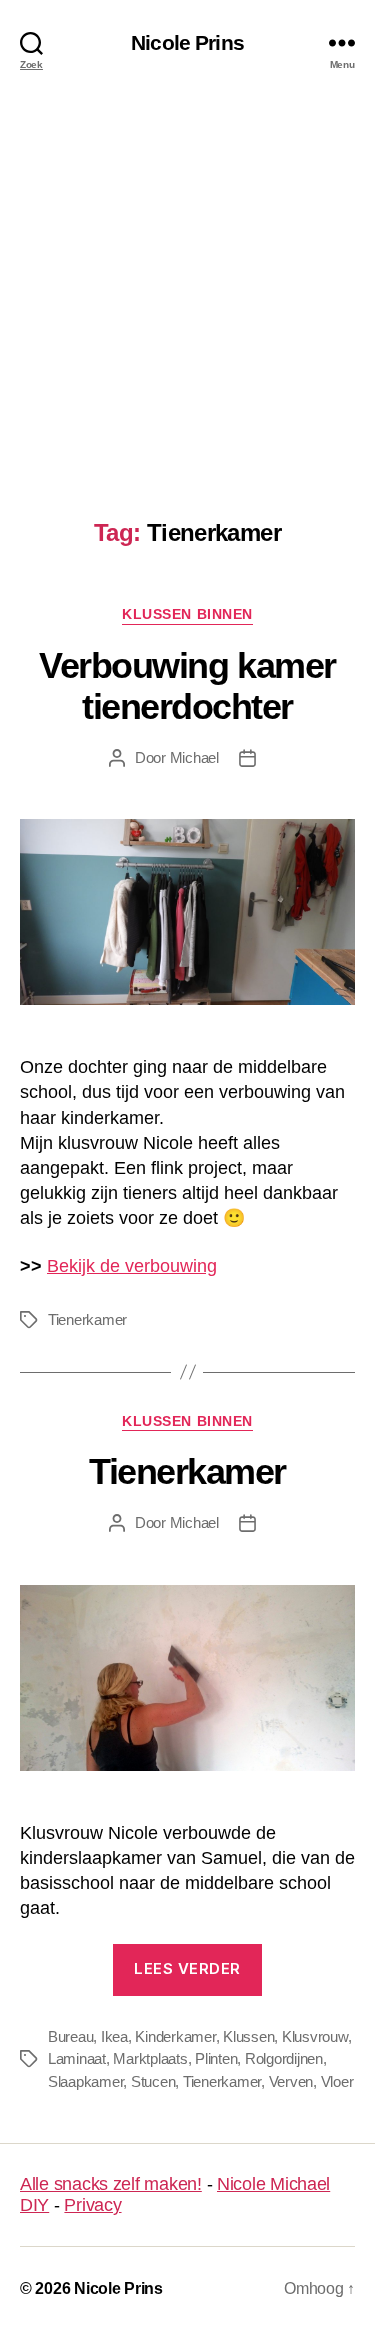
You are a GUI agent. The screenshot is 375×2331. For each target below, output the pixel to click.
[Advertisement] (187, 281)
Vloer (337, 2081)
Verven (291, 2081)
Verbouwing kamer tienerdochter (187, 686)
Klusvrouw (315, 2036)
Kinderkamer (175, 2036)
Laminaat (77, 2058)
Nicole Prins (187, 42)
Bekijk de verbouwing (132, 1266)
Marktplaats (150, 2058)
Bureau (70, 2036)
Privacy (92, 2205)
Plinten (216, 2058)
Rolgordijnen (284, 2058)
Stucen (153, 2081)
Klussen (248, 2036)
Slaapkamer (85, 2081)
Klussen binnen (187, 614)
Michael (194, 757)
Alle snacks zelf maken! (111, 2184)
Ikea (114, 2036)
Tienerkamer (87, 1319)
